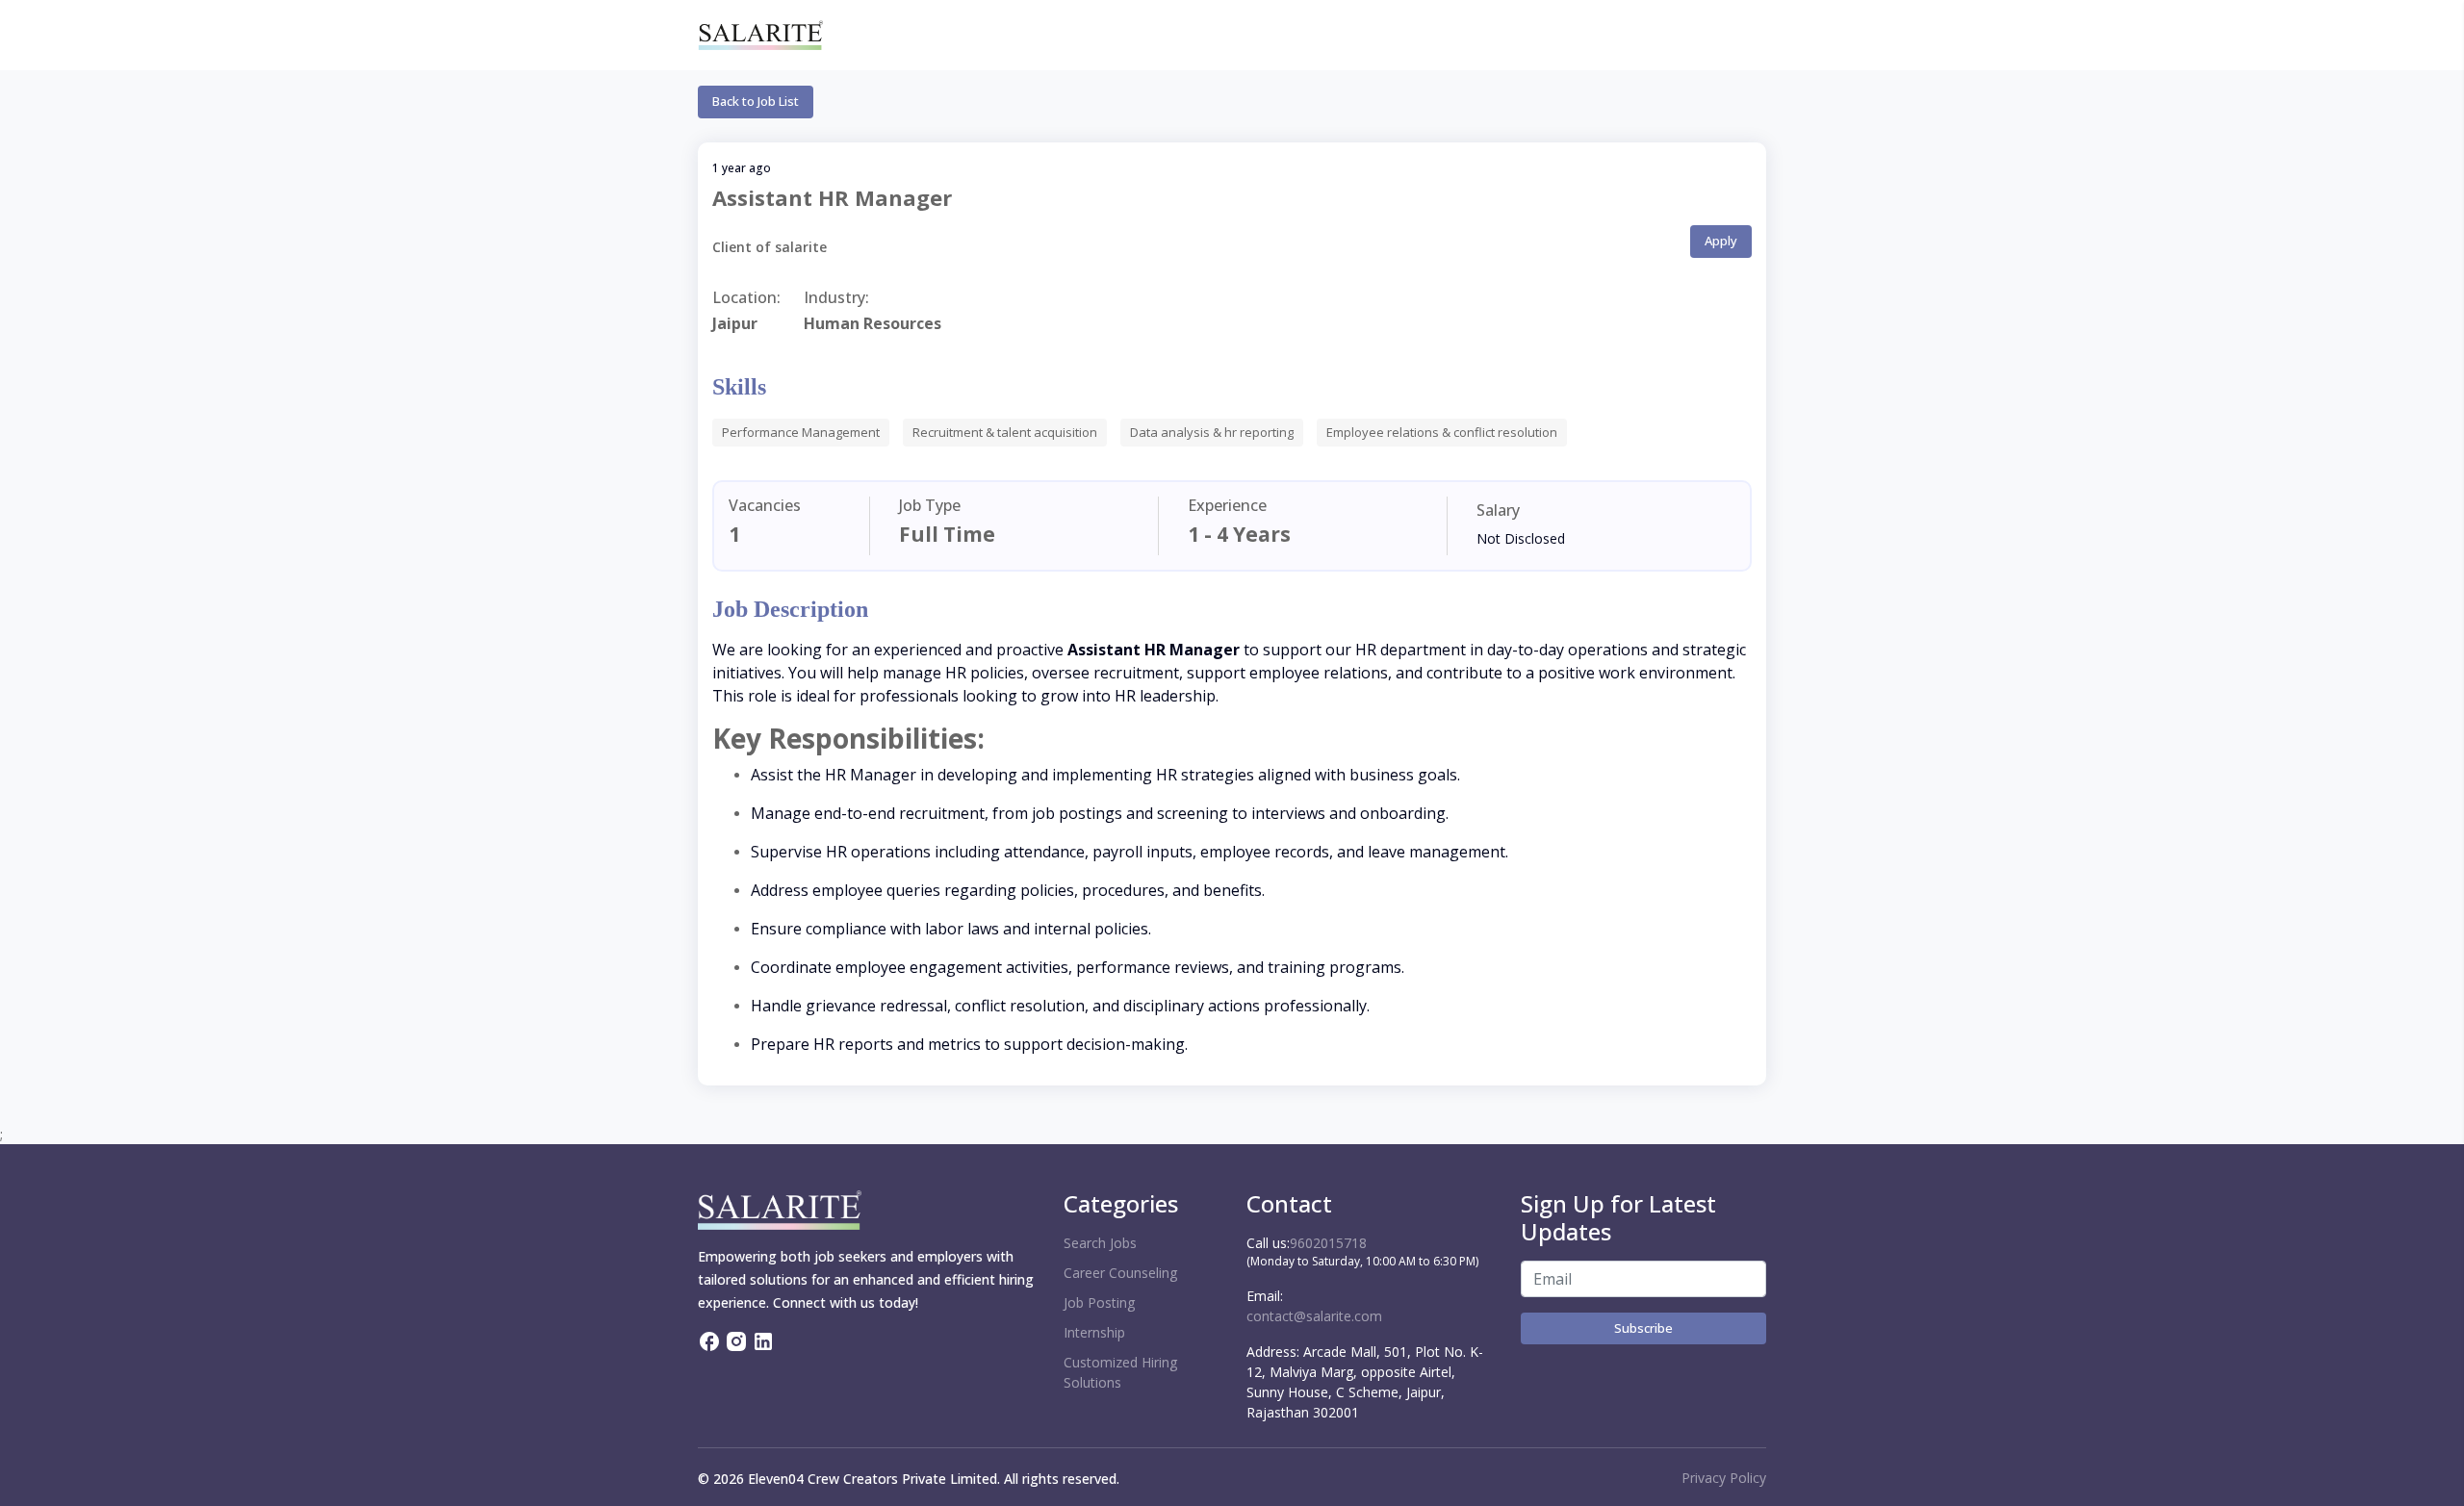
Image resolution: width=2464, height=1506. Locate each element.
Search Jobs (1100, 1243)
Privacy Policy (1724, 1478)
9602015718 (1328, 1243)
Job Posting (1099, 1302)
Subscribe (1643, 1328)
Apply (1721, 241)
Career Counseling (1120, 1273)
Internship (1094, 1332)
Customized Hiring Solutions (1120, 1372)
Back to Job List (756, 101)
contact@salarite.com (1314, 1316)
